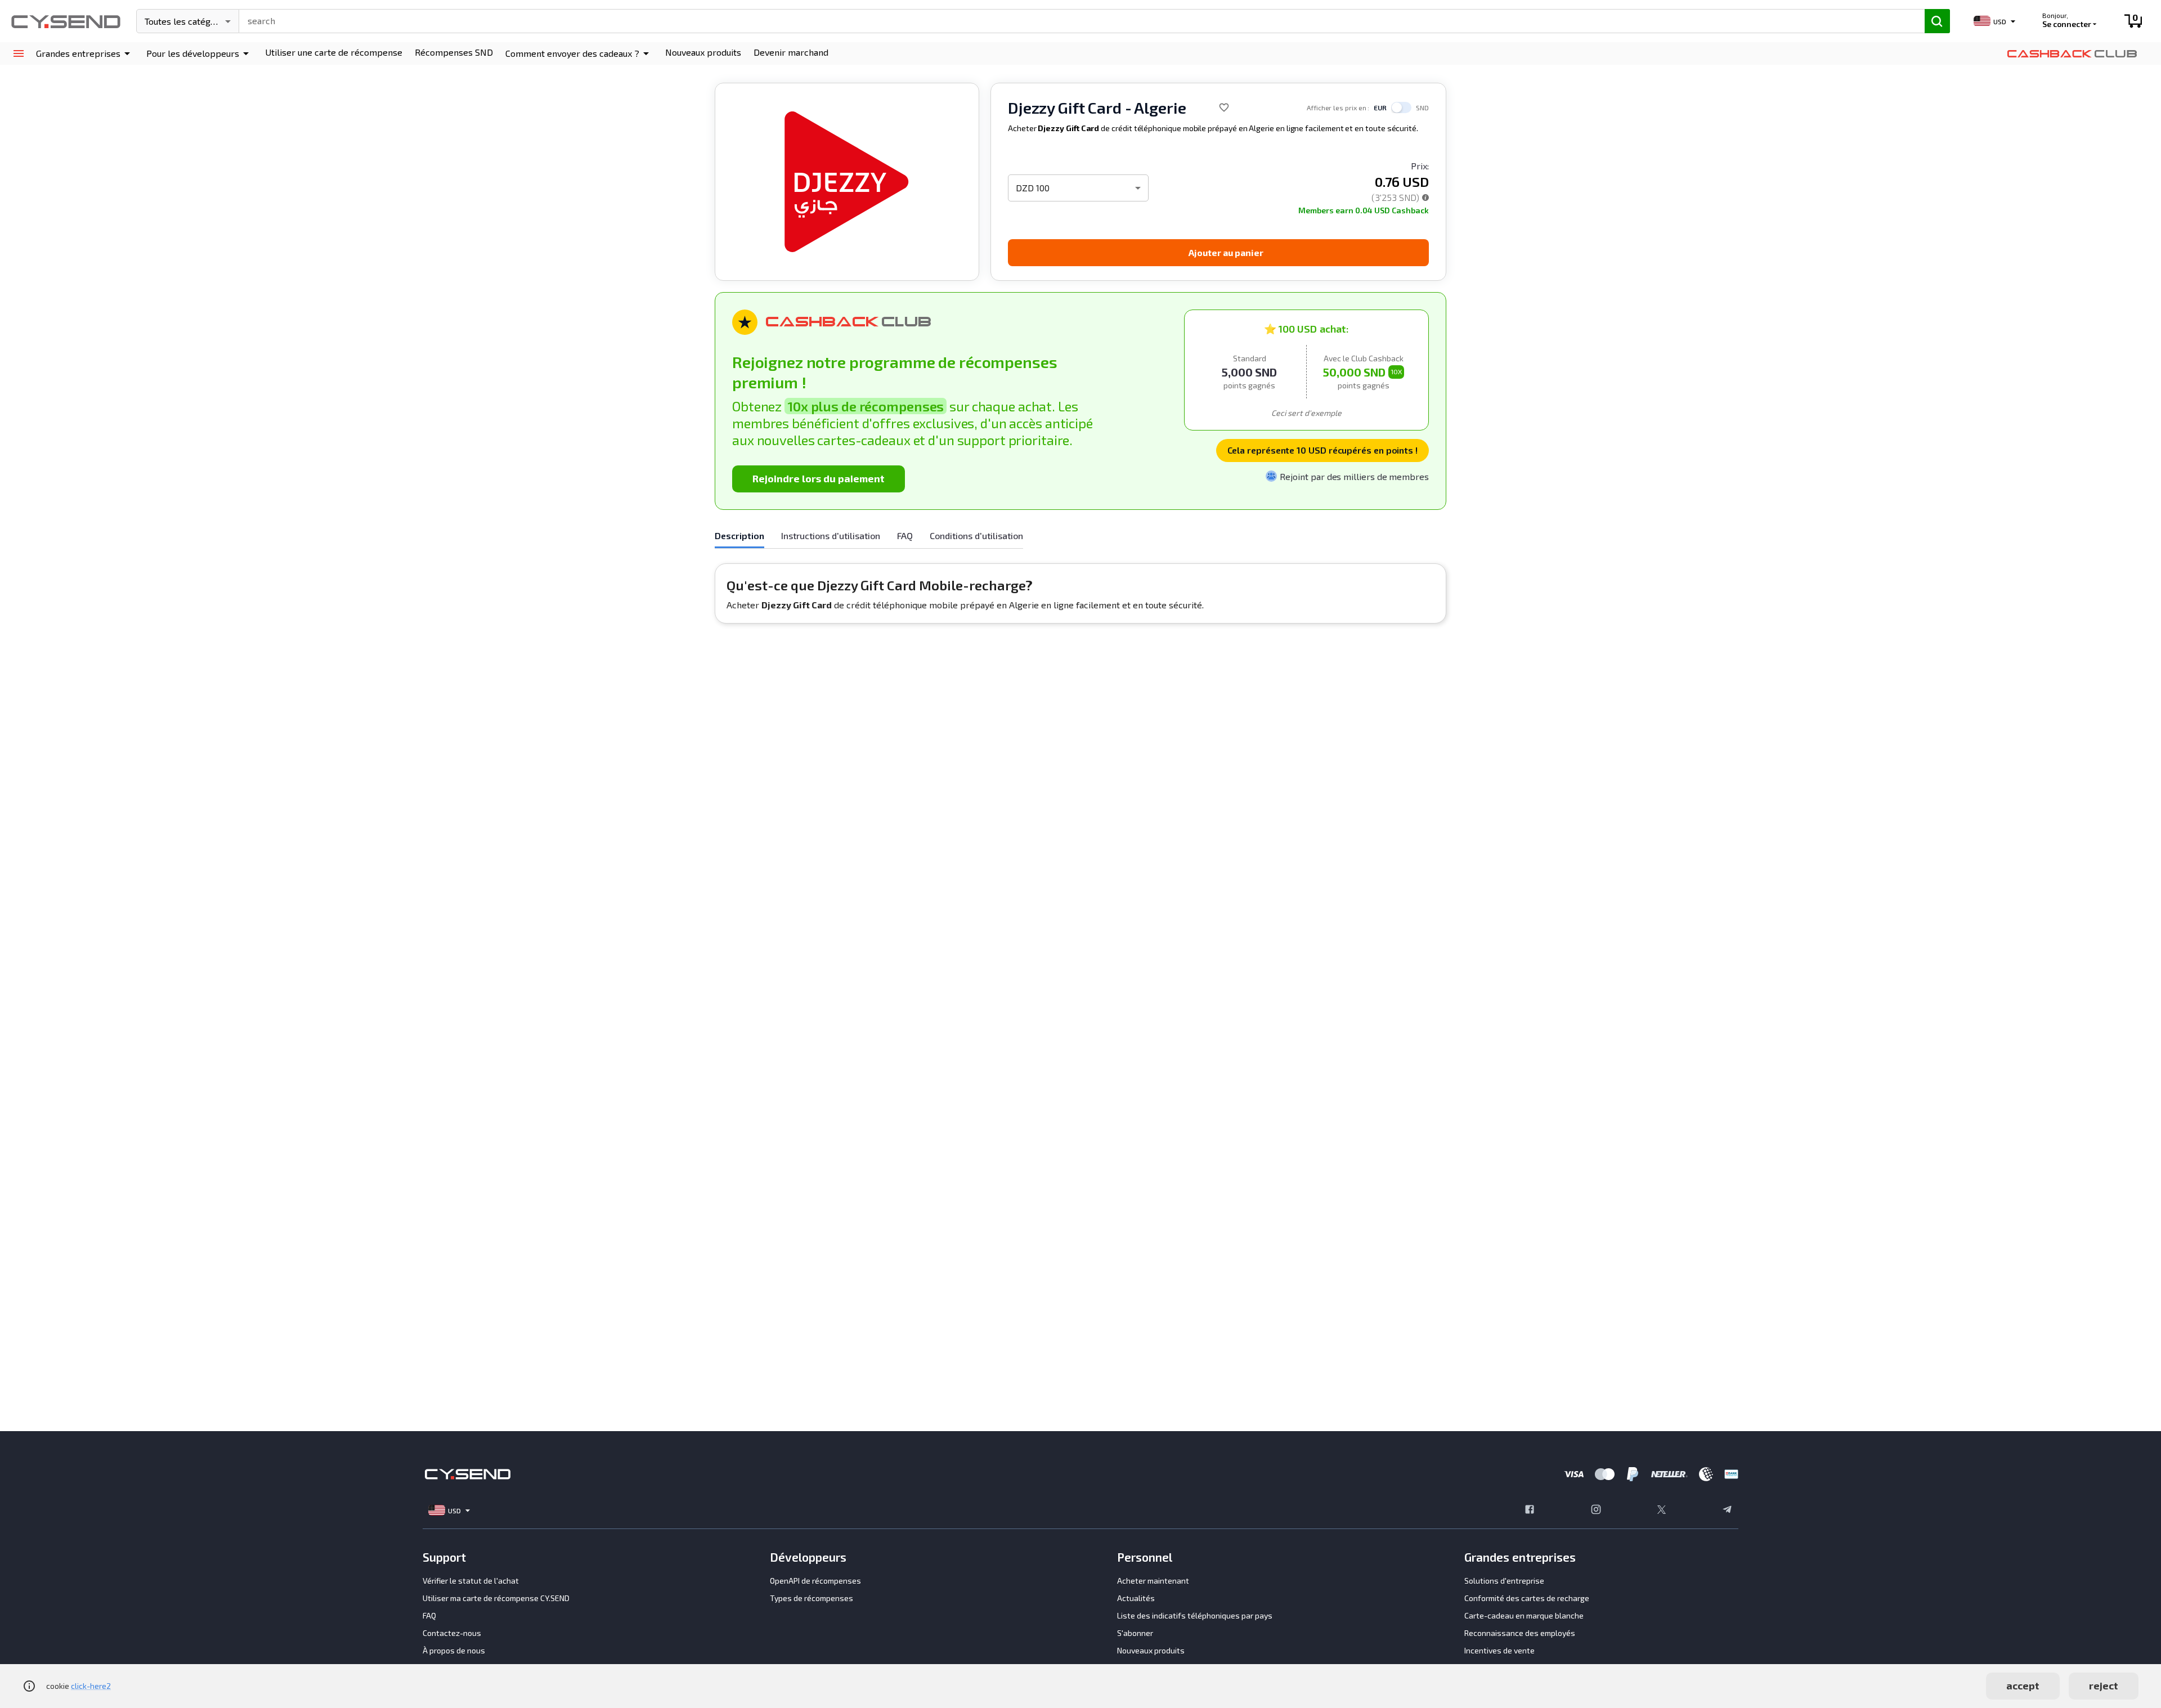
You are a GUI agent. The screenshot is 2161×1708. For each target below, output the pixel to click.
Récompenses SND (454, 52)
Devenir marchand (791, 52)
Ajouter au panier (1226, 252)
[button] (85, 53)
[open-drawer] (18, 54)
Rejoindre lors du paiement (819, 478)
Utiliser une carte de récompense (334, 52)
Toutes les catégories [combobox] (188, 21)
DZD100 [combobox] (1033, 188)
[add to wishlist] (1224, 107)
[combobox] (1077, 20)
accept (2023, 1685)
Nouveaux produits (703, 52)
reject (2104, 1685)
